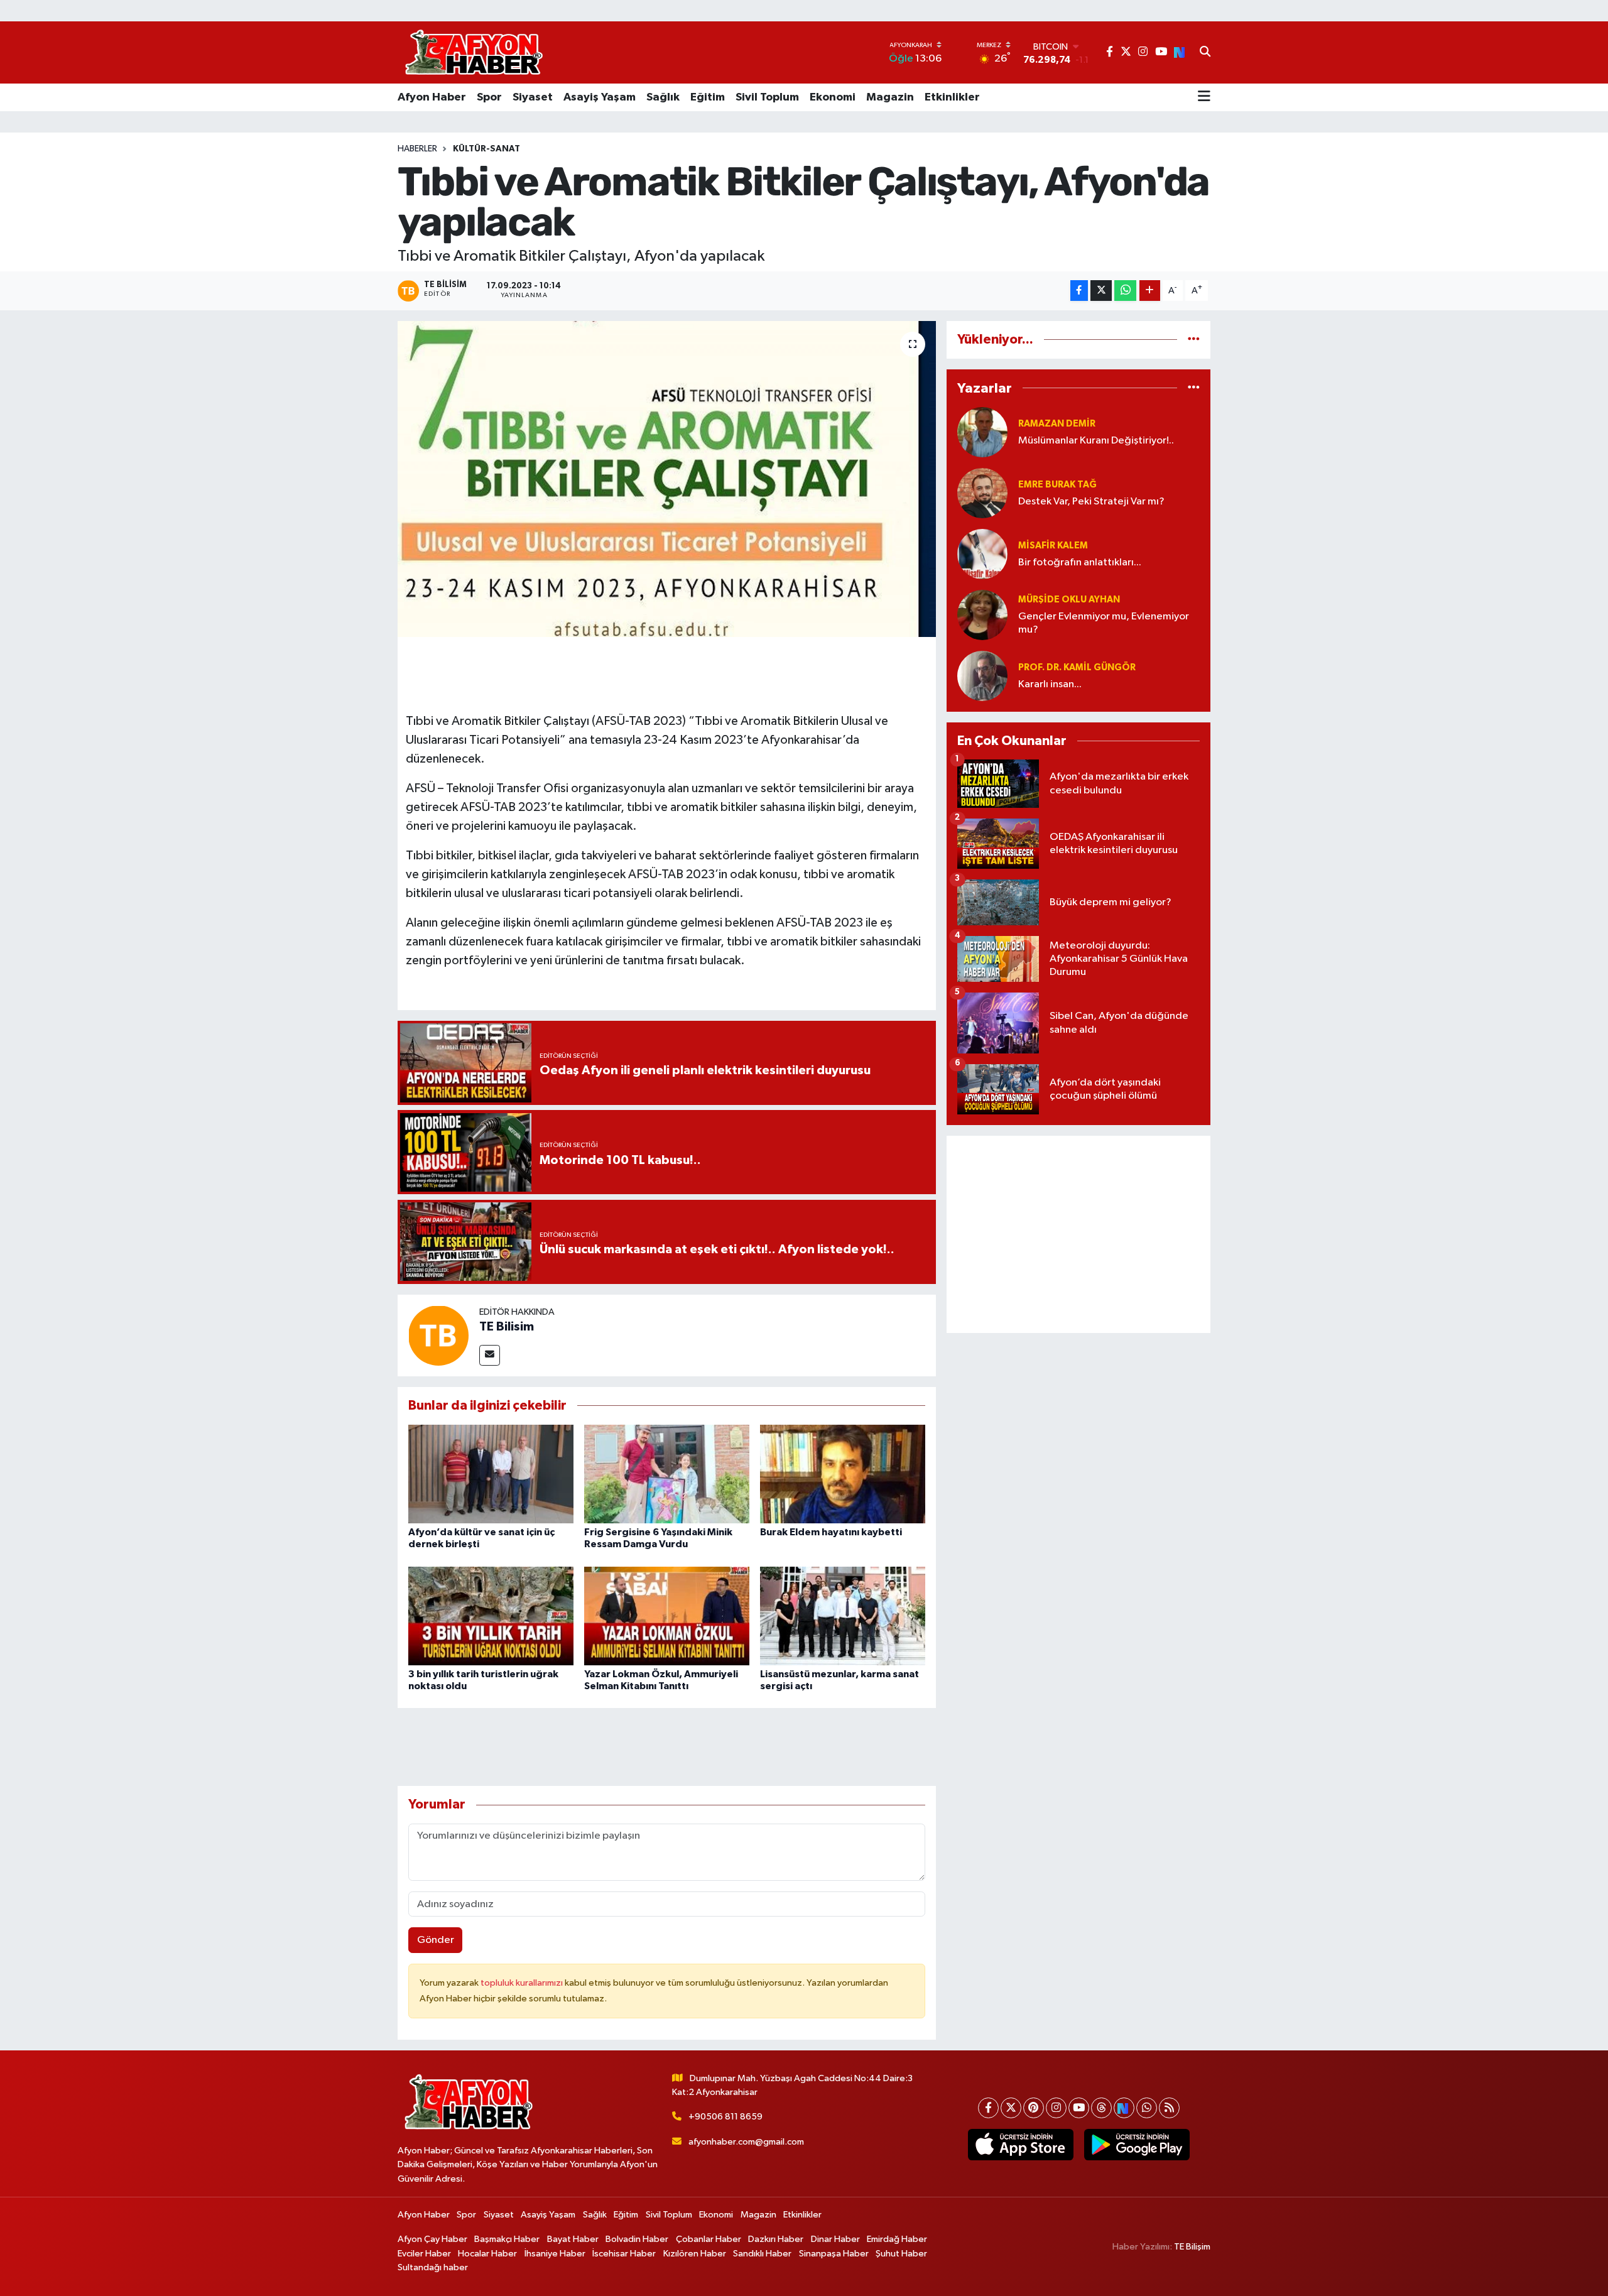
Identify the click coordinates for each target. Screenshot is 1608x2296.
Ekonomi (833, 97)
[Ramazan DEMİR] (982, 432)
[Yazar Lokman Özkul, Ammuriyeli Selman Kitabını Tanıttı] (667, 1615)
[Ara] (1205, 53)
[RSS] (1169, 2108)
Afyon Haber (432, 97)
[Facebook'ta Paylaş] (1079, 291)
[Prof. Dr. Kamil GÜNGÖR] (982, 676)
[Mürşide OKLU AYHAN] (982, 615)
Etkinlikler (952, 97)
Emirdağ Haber (897, 2239)
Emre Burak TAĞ (1057, 485)
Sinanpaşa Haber (834, 2254)
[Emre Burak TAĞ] (982, 493)
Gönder (436, 1940)
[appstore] (1020, 2145)
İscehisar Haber (624, 2254)
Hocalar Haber (487, 2254)
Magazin (890, 97)
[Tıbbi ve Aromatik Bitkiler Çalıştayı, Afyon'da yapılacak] (667, 479)
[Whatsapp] (1147, 2108)
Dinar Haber (835, 2239)
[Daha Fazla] (1150, 291)
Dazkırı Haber (776, 2239)
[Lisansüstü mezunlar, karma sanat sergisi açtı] (843, 1615)
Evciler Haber (424, 2254)
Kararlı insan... (1050, 684)
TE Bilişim (1192, 2247)
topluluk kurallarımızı (523, 1983)
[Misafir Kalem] (982, 554)
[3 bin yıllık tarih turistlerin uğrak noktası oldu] (491, 1615)
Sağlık (663, 97)
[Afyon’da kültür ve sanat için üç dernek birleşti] (491, 1474)
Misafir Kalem (1053, 546)
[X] (1011, 2108)
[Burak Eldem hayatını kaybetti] (843, 1474)
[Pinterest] (1034, 2108)
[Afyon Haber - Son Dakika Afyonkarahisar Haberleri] (474, 52)
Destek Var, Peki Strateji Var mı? (1091, 502)
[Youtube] (1079, 2108)
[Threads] (1101, 2108)
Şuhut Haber (901, 2254)
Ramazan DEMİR (1057, 424)
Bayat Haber (573, 2239)
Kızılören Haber (695, 2254)
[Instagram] (1056, 2108)
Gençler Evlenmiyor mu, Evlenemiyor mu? (1104, 623)
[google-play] (1137, 2145)
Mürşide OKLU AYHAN (1069, 600)
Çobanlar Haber (709, 2239)
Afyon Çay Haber (432, 2239)
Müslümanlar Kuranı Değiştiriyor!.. (1096, 441)
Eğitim (708, 97)
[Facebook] (988, 2108)
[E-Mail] (490, 1355)
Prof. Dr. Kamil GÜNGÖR (1077, 667)
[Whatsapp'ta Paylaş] (1125, 291)
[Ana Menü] (1204, 97)
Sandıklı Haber (762, 2254)
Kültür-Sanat (486, 149)
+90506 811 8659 (725, 2117)
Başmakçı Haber (507, 2239)
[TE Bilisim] (438, 1335)
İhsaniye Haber (555, 2254)
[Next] (1124, 2108)
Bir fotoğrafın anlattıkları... (1080, 563)
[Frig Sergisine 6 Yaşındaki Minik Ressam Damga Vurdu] (667, 1474)
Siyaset (533, 97)
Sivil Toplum (767, 97)
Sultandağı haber (433, 2267)
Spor (489, 97)
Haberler (417, 149)
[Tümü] (1194, 340)
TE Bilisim (507, 1327)
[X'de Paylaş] (1101, 291)
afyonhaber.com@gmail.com (746, 2142)
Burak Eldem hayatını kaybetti (831, 1532)
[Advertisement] (1078, 1234)
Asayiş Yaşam (600, 97)
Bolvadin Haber (637, 2239)
